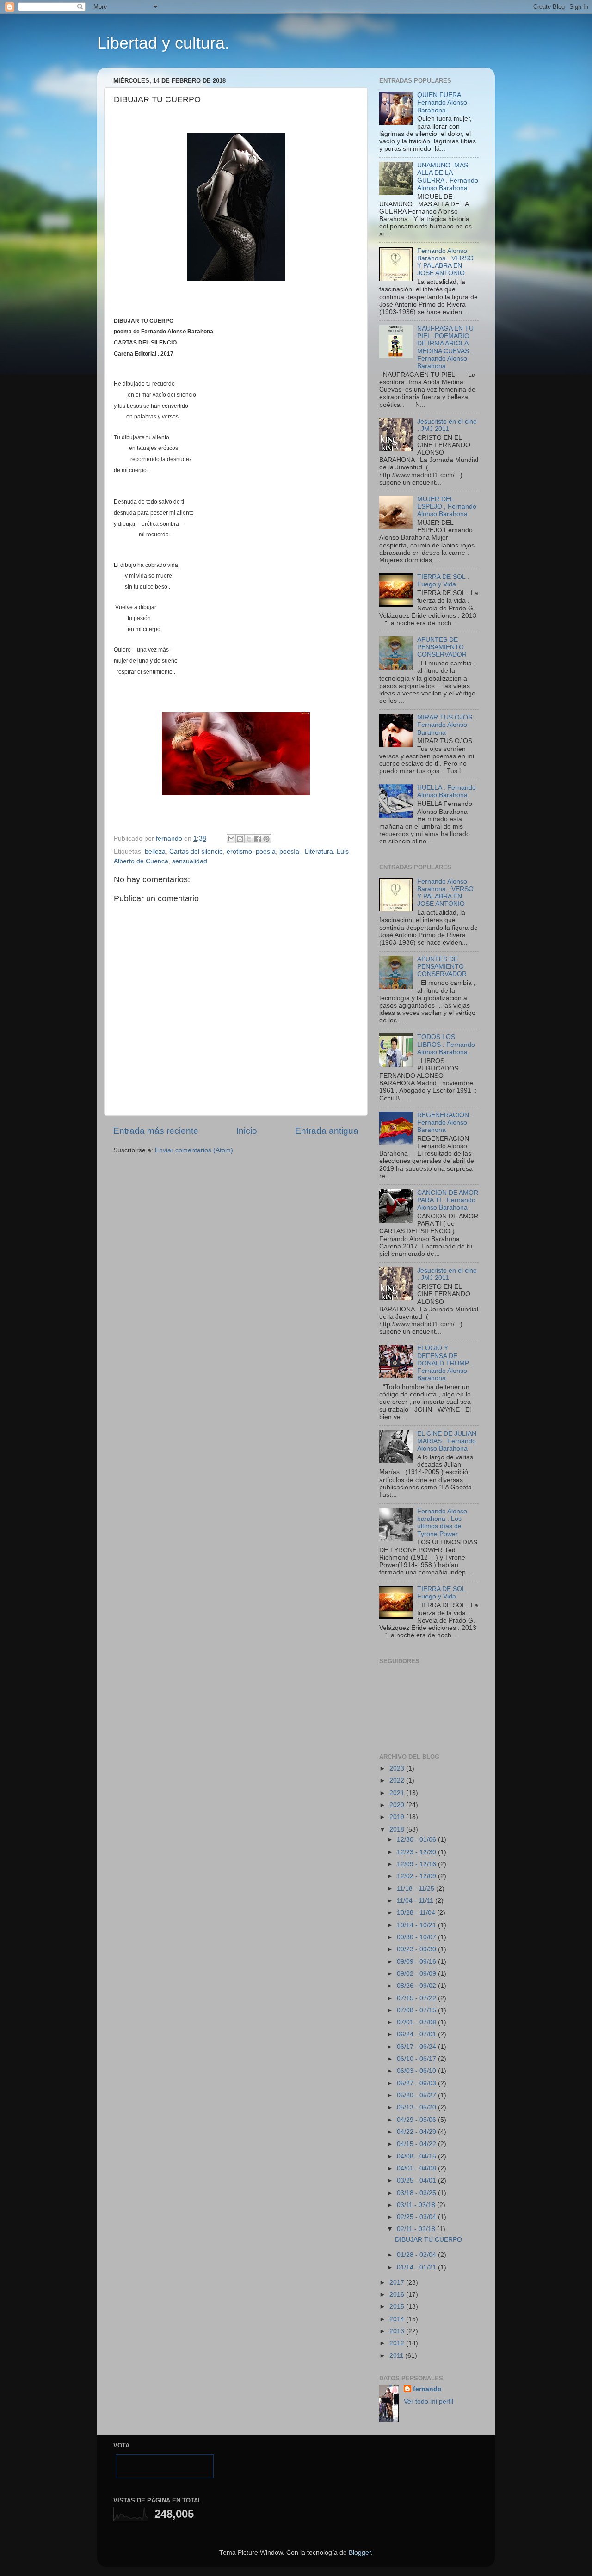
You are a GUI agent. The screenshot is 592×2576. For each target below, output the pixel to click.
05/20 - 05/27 (417, 2095)
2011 (397, 2356)
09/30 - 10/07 (417, 1937)
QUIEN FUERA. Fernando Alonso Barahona (442, 102)
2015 (398, 2307)
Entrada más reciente (156, 1131)
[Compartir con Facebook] (258, 839)
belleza (155, 851)
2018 (398, 1829)
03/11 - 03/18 (417, 2205)
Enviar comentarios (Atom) (194, 1150)
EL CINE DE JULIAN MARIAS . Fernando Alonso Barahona (447, 1441)
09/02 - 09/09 (417, 1974)
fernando (427, 2389)
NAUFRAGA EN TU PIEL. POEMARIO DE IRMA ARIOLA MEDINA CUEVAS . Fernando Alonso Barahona (445, 347)
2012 (398, 2343)
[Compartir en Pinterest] (266, 839)
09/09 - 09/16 (417, 1962)
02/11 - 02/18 (417, 2229)
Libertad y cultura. (163, 43)
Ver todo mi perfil (429, 2401)
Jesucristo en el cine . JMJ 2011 (447, 425)
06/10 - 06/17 (417, 2059)
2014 (398, 2319)
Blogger (360, 2553)
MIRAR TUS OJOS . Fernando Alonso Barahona (447, 725)
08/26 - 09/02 (417, 1986)
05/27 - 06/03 (417, 2083)
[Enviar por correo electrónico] (231, 839)
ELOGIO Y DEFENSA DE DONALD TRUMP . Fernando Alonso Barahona (445, 1363)
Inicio (247, 1131)
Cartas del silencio (196, 851)
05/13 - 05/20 (417, 2107)
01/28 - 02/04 (417, 2255)
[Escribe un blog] (240, 839)
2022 (398, 1780)
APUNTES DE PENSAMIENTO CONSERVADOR (442, 647)
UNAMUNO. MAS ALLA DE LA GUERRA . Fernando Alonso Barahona (448, 177)
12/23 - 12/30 (417, 1852)
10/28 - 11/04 (417, 1913)
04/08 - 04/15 (417, 2156)
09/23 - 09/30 (417, 1949)
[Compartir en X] (249, 839)
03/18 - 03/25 (417, 2193)
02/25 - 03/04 (417, 2217)
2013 (398, 2331)
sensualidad (190, 861)
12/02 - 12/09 (417, 1876)
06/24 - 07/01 (417, 2034)
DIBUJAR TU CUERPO (429, 2240)
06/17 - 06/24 (417, 2047)
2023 (398, 1768)
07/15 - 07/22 (417, 1998)
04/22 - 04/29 (417, 2132)
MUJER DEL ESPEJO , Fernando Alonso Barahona (447, 507)
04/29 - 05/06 (417, 2120)
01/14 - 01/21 (417, 2267)
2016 (398, 2295)
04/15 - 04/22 (417, 2144)
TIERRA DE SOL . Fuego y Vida (443, 581)
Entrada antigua (327, 1131)
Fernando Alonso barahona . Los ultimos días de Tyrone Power (442, 1523)
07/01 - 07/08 (417, 2022)
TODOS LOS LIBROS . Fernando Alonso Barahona (446, 1044)
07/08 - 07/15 (417, 2010)
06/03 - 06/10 (417, 2071)
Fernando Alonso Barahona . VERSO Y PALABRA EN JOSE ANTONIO (445, 262)
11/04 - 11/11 (416, 1901)
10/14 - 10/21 (417, 1925)
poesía (266, 851)
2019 (398, 1817)
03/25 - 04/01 (417, 2180)
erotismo (239, 851)
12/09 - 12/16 (417, 1864)
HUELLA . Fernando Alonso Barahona (447, 791)
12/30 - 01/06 (417, 1840)
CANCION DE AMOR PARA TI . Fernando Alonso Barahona (448, 1200)
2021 (398, 1793)
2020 (398, 1805)
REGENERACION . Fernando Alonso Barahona (445, 1122)
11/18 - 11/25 (416, 1889)
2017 (398, 2283)
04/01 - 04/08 (417, 2168)
